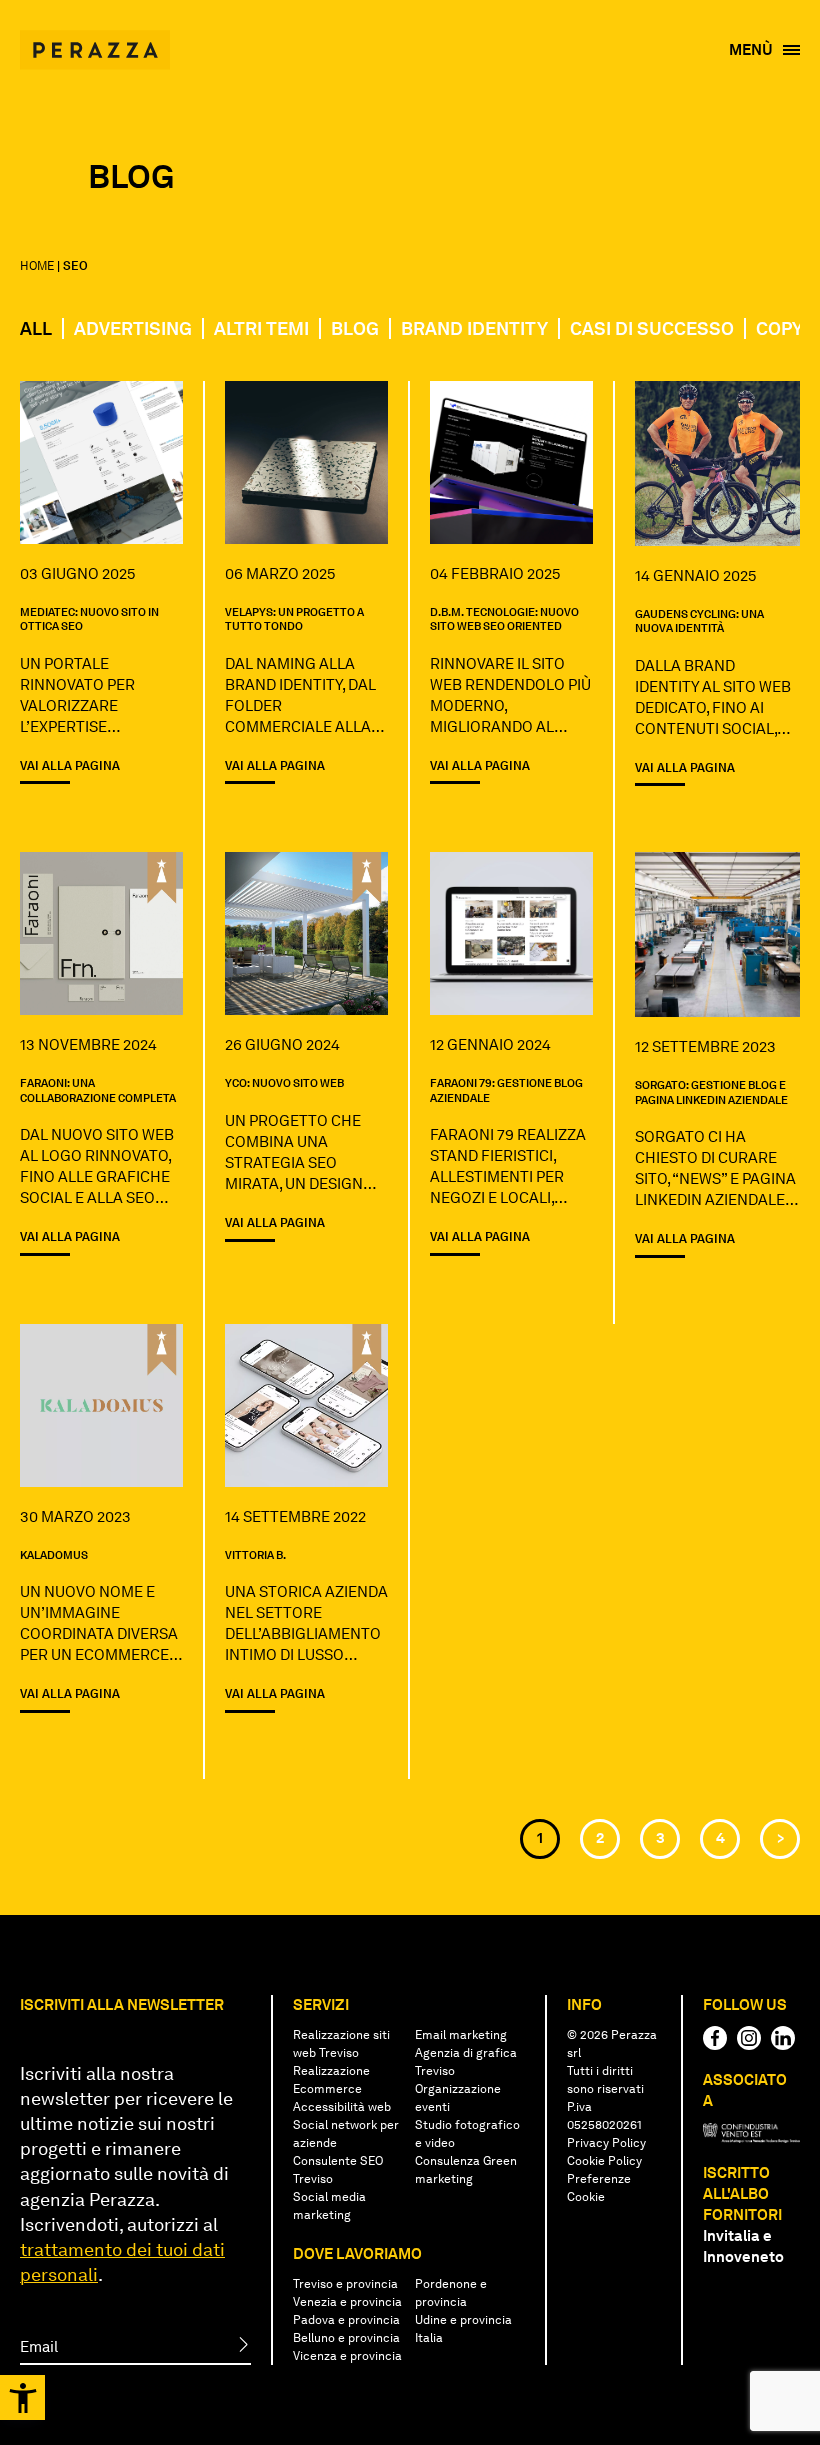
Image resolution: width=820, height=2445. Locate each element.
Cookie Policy (604, 2161)
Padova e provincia (346, 2320)
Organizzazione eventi (458, 2098)
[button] (22, 2397)
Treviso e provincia (345, 2284)
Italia (429, 2338)
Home (37, 266)
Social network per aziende (346, 2134)
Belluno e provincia (346, 2338)
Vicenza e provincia (347, 2356)
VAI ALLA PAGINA (70, 766)
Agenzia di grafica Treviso (466, 2062)
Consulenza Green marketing (466, 2170)
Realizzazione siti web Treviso (341, 2044)
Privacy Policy (606, 2143)
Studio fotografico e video (467, 2134)
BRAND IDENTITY (474, 328)
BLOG (355, 328)
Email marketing (461, 2035)
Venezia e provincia (347, 2302)
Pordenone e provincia (451, 2293)
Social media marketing (329, 2206)
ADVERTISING (133, 328)
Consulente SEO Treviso (338, 2170)
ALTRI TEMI (261, 328)
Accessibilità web (342, 2107)
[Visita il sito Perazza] (95, 40)
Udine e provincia (463, 2320)
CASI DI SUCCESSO (652, 328)
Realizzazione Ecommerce (331, 2080)
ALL (36, 328)
